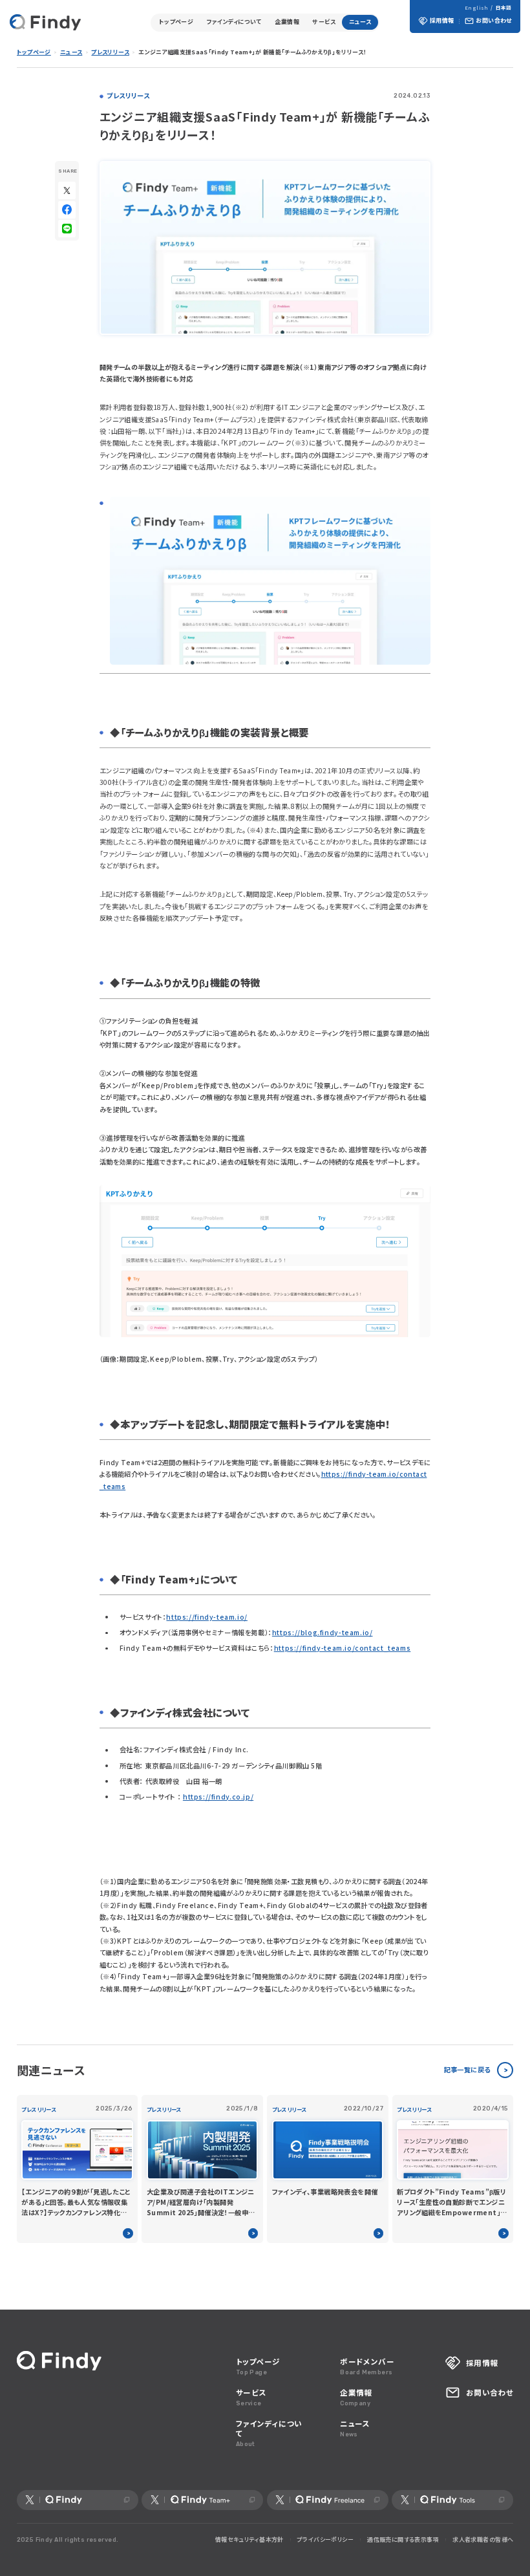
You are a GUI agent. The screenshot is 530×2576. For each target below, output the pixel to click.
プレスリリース (110, 52)
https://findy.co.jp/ (218, 1797)
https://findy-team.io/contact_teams (343, 1648)
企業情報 (287, 22)
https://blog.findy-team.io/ (323, 1632)
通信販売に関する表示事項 (403, 2539)
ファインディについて (234, 22)
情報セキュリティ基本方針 (249, 2539)
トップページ (176, 22)
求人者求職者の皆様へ (483, 2539)
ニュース (360, 22)
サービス (324, 22)
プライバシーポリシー (325, 2539)
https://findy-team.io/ (207, 1617)
